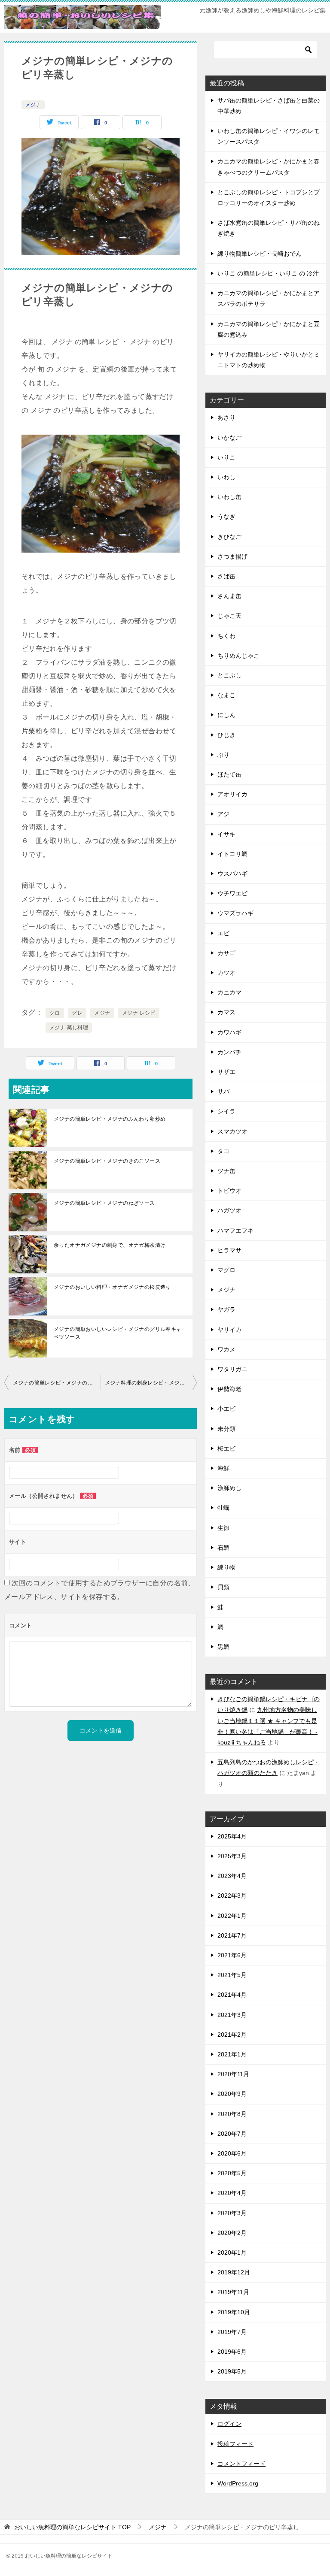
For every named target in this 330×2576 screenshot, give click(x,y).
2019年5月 (232, 2371)
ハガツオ (229, 1210)
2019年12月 (234, 2272)
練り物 (226, 1567)
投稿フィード (235, 2444)
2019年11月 (233, 2292)
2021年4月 (232, 1995)
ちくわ (226, 636)
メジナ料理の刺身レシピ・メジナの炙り (151, 1383)
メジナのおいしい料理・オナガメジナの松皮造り (112, 1287)
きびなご (229, 537)
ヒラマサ (229, 1250)
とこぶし (229, 675)
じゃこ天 (229, 616)
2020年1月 (232, 2252)
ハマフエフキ (235, 1231)
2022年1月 (232, 1916)
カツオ (226, 973)
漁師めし (229, 1488)
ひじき (226, 735)
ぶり (223, 755)
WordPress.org (238, 2483)
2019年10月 (234, 2312)
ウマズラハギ (235, 913)
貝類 (223, 1587)
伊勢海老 (229, 1389)
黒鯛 (223, 1647)
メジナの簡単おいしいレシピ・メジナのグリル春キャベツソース (118, 1333)
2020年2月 (232, 2233)
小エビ (226, 1409)
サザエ (226, 1072)
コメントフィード (241, 2464)
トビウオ (229, 1191)
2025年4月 (232, 1836)
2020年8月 (232, 2114)
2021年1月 (232, 2054)
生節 (223, 1528)
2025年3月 (232, 1856)
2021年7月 (232, 1935)
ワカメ (226, 1349)
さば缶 (226, 576)
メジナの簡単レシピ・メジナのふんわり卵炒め (110, 1119)
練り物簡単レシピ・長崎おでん (260, 254)
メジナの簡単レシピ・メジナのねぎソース (104, 1203)
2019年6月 (232, 2352)
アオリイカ (232, 794)
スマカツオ (232, 1131)
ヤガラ (226, 1309)
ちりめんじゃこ (238, 656)
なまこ (226, 695)
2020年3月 (232, 2213)
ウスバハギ (232, 874)
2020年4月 (232, 2193)
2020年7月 (232, 2134)
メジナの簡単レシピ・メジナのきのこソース (107, 1161)
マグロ (226, 1270)
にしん (226, 715)
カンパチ (229, 1052)
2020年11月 (233, 2074)
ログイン (229, 2424)
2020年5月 (232, 2173)
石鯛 (223, 1548)
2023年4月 (232, 1876)
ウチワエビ (232, 893)
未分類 (226, 1429)
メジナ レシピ (139, 1013)
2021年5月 (232, 1975)
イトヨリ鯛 (232, 854)
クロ (55, 1013)
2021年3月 (232, 2015)
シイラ (226, 1111)
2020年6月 (232, 2153)
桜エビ (226, 1448)
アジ (223, 814)
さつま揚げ (232, 556)
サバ (223, 1091)
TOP (72, 2527)
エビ (223, 933)
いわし (226, 477)
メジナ (33, 105)
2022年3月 (232, 1896)
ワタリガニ (232, 1369)
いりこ (226, 457)
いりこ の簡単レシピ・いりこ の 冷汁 (268, 273)
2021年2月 (232, 2035)
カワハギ (229, 1032)
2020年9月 (232, 2094)
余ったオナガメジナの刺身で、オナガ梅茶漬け (110, 1245)
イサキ (226, 834)
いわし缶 (229, 497)
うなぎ (226, 517)
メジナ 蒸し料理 (69, 1028)
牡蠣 (223, 1508)
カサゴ (226, 953)
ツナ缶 (226, 1171)
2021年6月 (232, 1955)
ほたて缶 (229, 774)
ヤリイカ (229, 1330)
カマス (226, 1012)
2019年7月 (232, 2332)
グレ (77, 1013)
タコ (223, 1151)
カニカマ (229, 992)
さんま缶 (229, 596)
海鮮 (223, 1468)
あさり (226, 417)
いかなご (229, 438)
